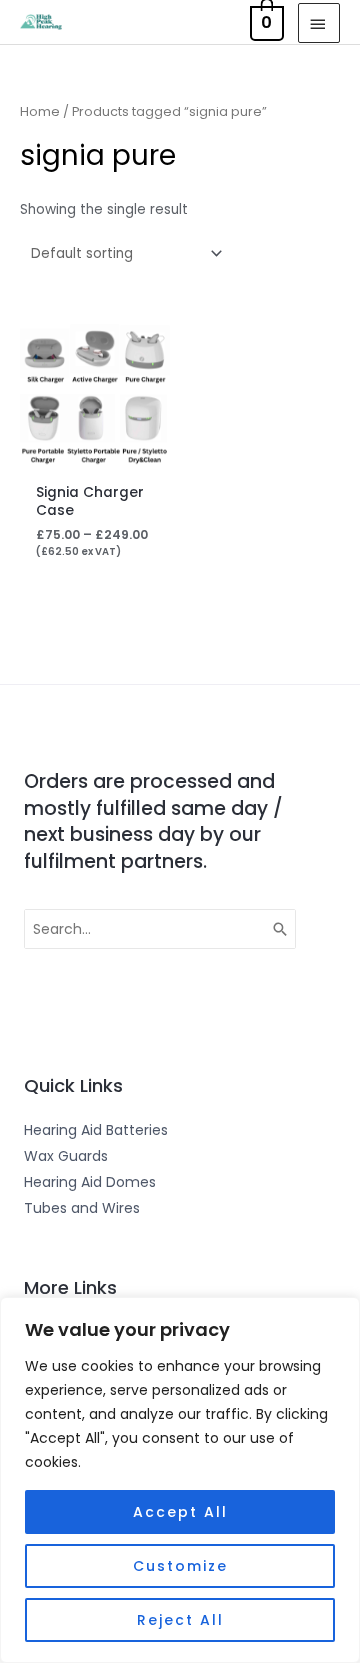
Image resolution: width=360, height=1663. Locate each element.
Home (40, 111)
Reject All (180, 1620)
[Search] (281, 929)
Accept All (180, 1512)
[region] (180, 1480)
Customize (180, 1566)
